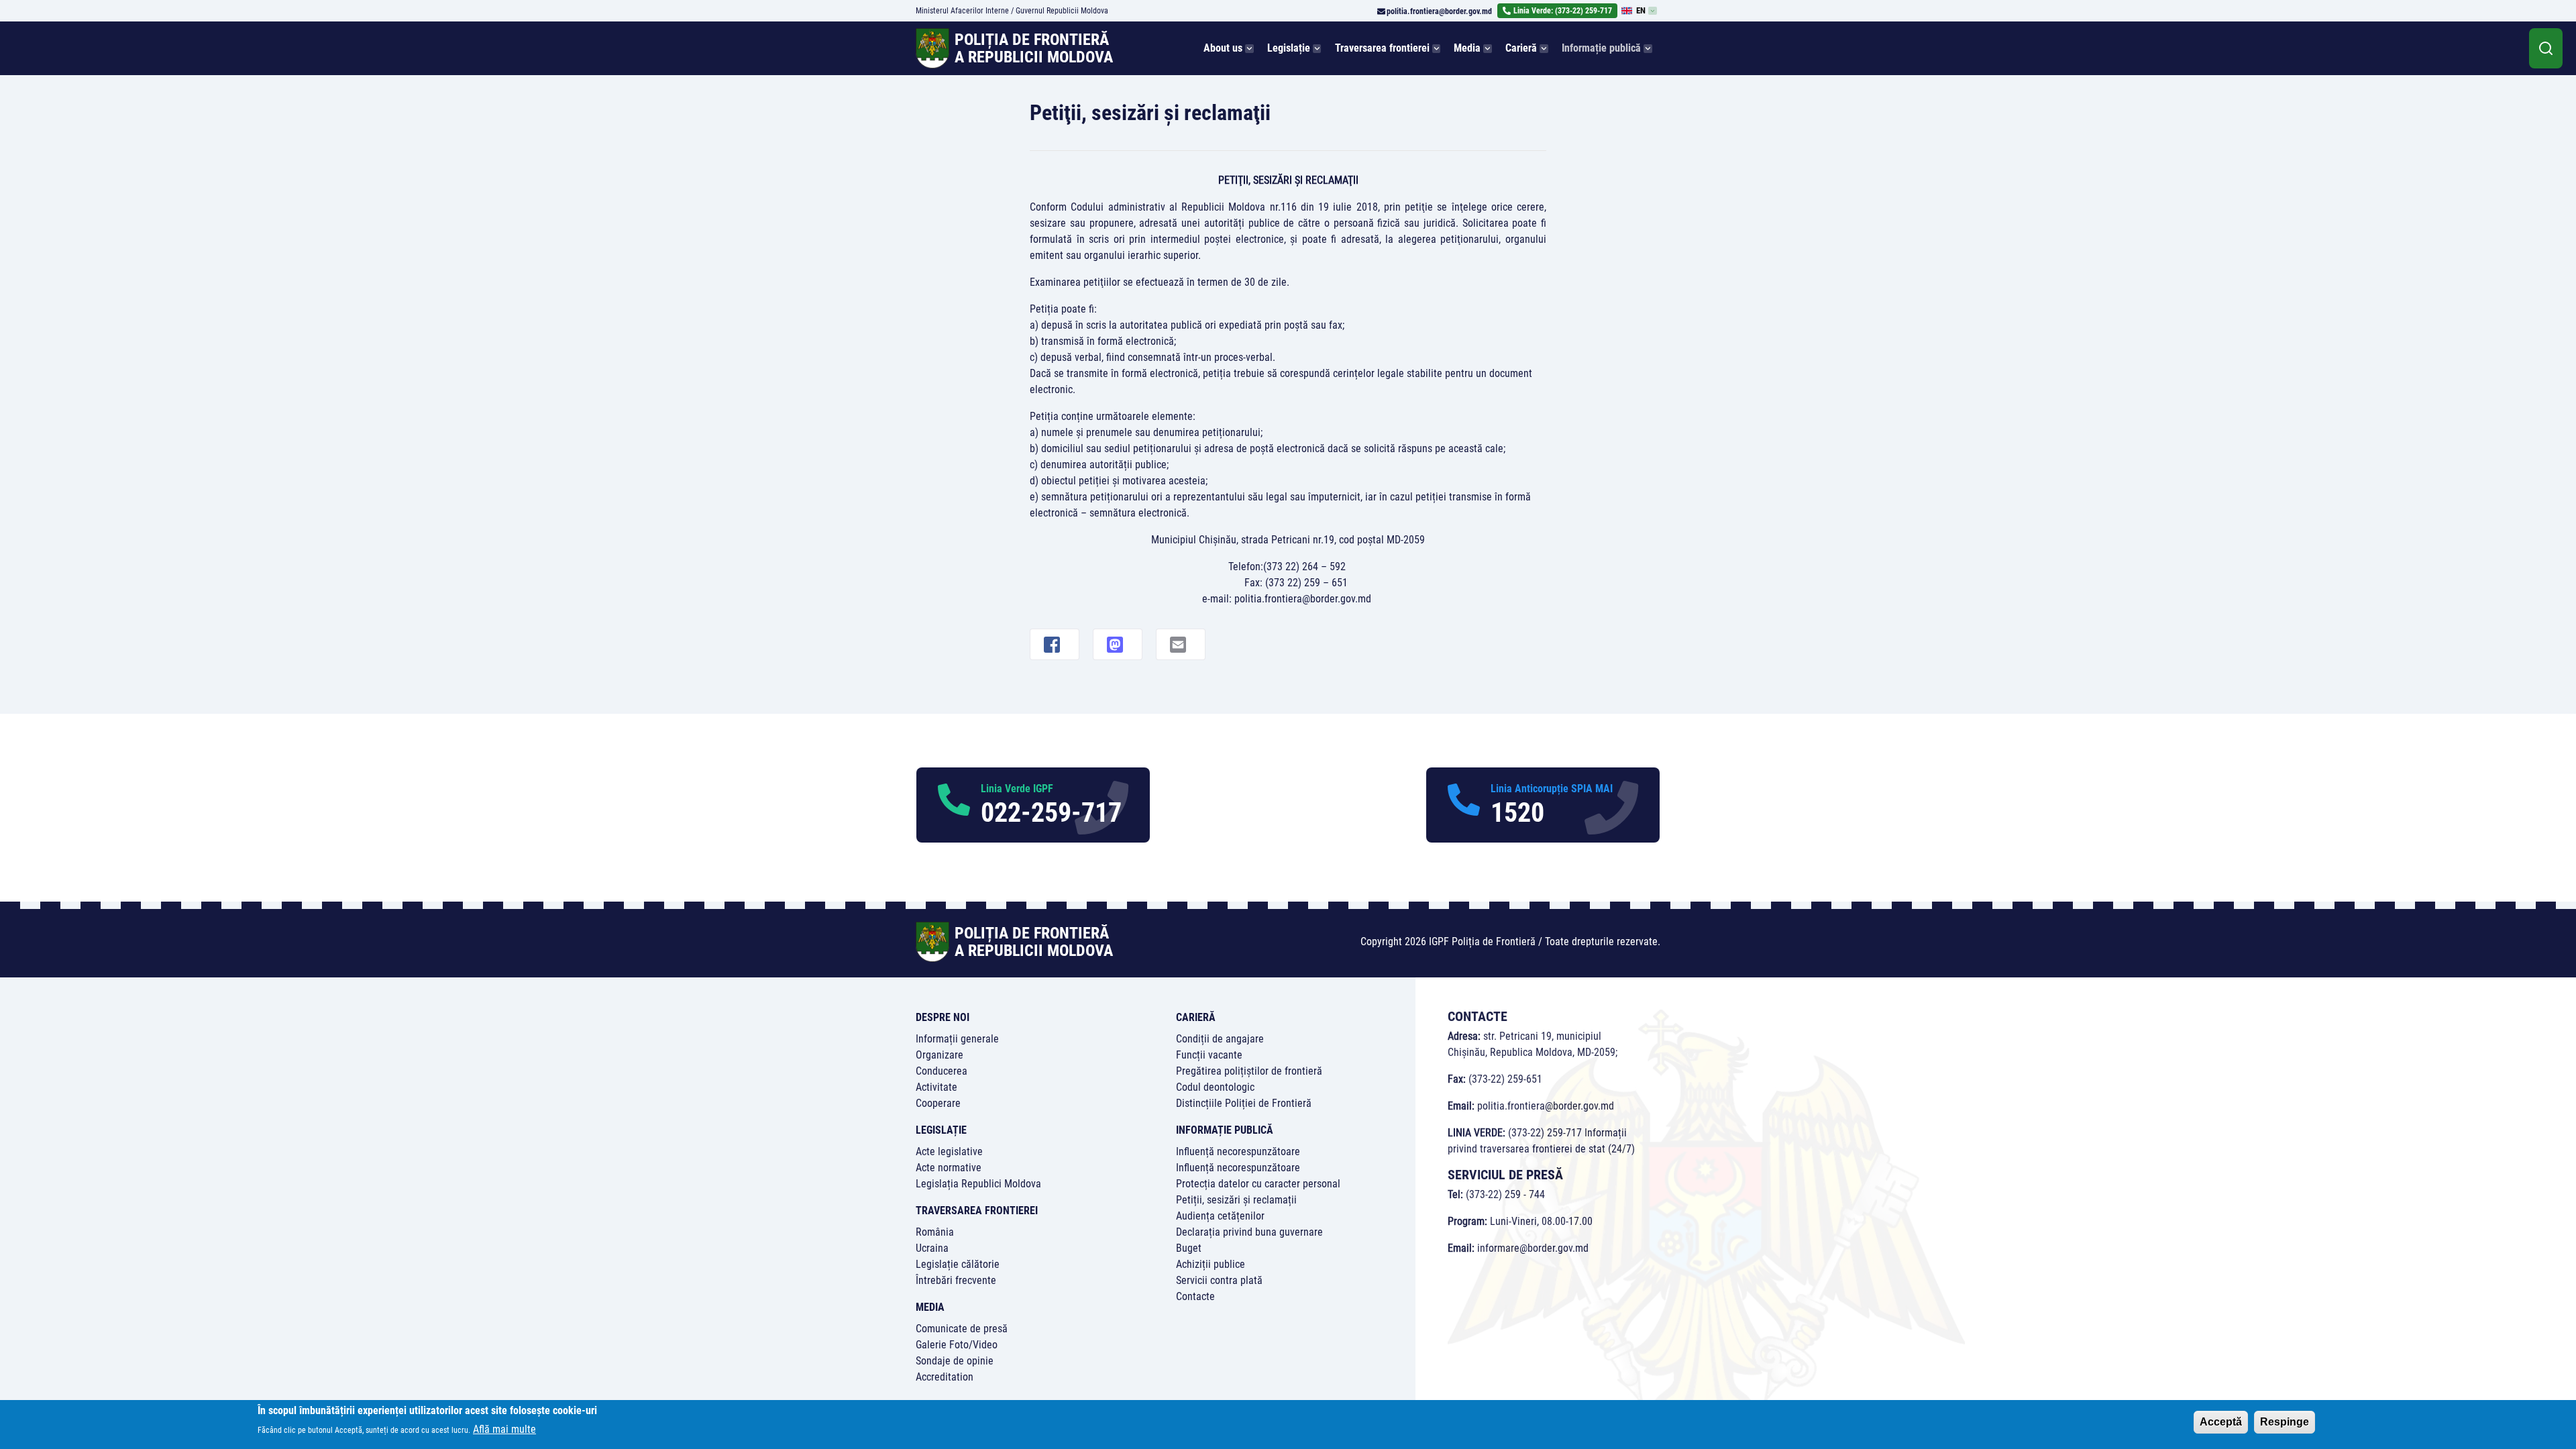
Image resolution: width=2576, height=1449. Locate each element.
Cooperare (938, 1103)
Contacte (1195, 1296)
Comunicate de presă (962, 1329)
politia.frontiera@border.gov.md (1439, 11)
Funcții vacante (1209, 1055)
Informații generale (957, 1039)
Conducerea (942, 1071)
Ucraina (932, 1248)
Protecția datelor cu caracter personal (1258, 1184)
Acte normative (949, 1168)
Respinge (2285, 1422)
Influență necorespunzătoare (1238, 1151)
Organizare (940, 1055)
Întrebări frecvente (956, 1280)
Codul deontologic (1215, 1087)
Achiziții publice (1211, 1264)
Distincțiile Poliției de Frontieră (1244, 1103)
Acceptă (2221, 1422)
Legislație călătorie (958, 1264)
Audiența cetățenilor (1220, 1216)
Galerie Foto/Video (957, 1345)
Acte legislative (949, 1151)
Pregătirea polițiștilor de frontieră (1249, 1071)
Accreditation (945, 1377)
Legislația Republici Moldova (978, 1184)
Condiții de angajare (1220, 1039)
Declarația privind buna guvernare (1249, 1232)
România (935, 1232)
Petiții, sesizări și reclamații (1236, 1200)
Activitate (936, 1087)
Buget (1189, 1248)
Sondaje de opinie (955, 1361)
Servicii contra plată (1219, 1280)
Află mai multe (504, 1429)
